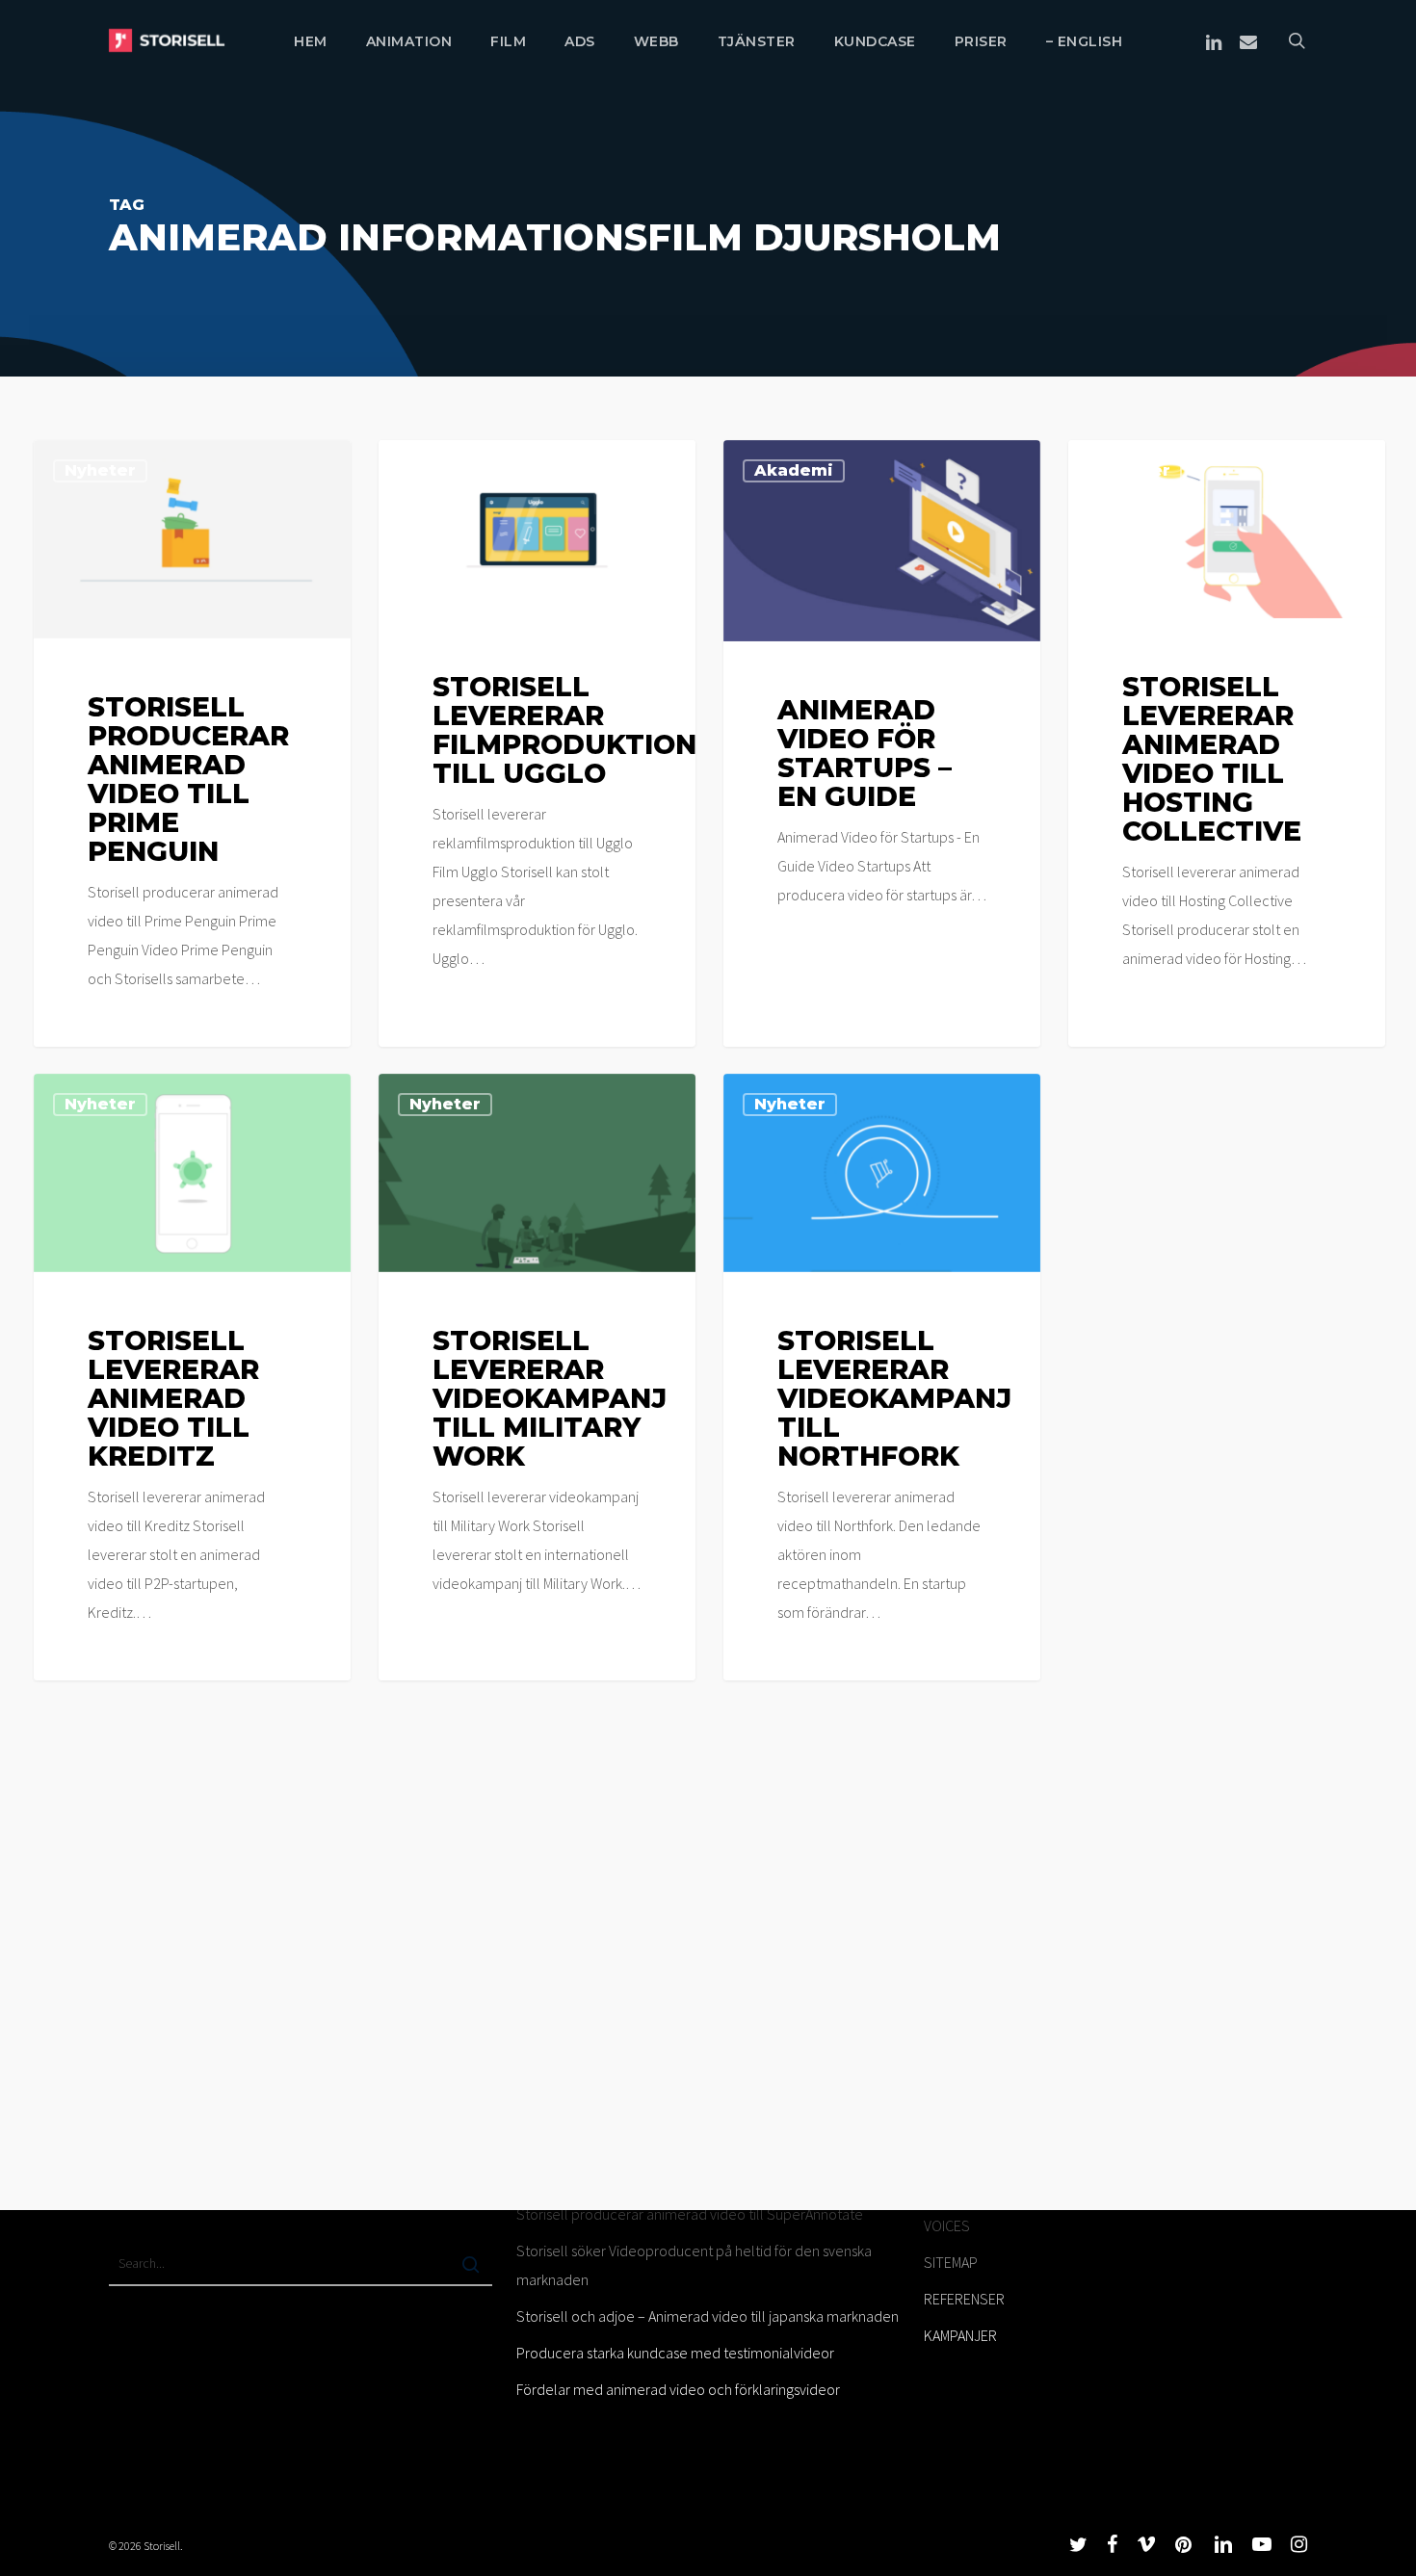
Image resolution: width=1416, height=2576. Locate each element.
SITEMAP (951, 2262)
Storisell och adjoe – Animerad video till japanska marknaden (708, 2316)
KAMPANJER (960, 2335)
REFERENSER (964, 2299)
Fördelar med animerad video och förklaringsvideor (678, 2389)
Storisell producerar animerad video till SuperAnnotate (690, 2214)
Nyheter (100, 470)
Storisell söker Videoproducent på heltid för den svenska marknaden (694, 2265)
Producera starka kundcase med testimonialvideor (675, 2353)
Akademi (794, 470)
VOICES (947, 2225)
